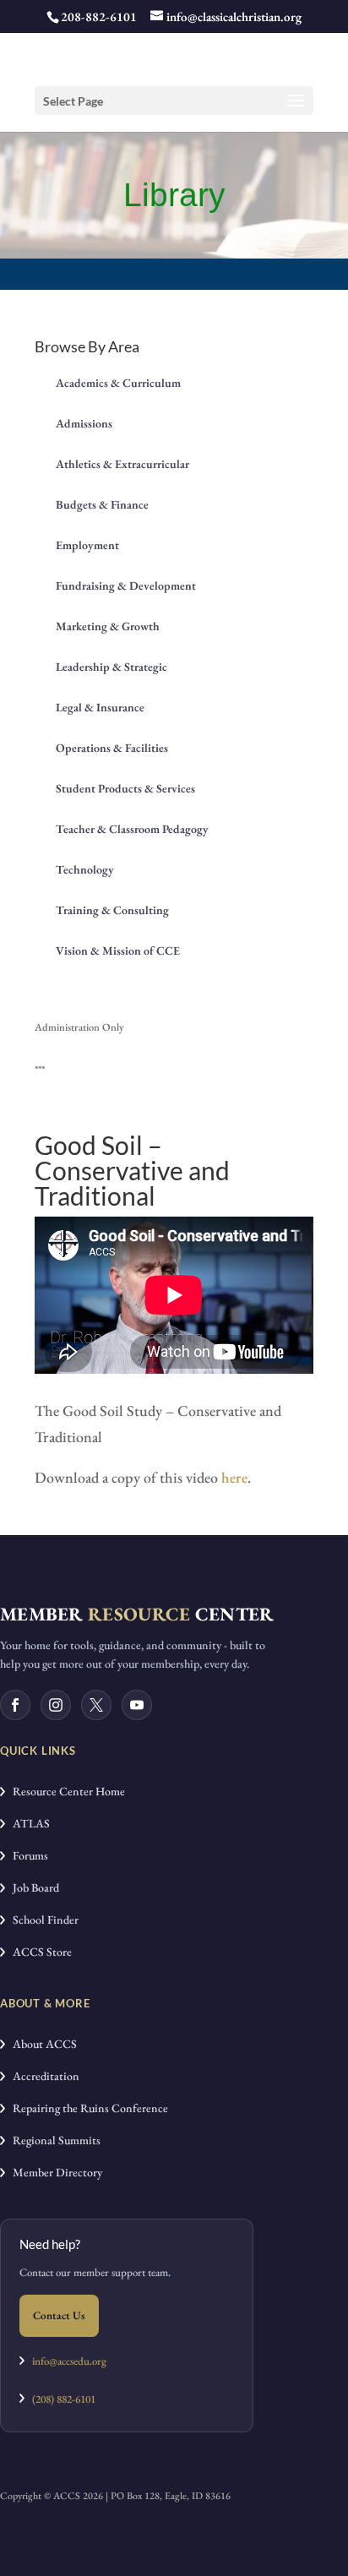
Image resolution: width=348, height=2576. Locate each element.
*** (40, 1069)
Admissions (84, 423)
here (234, 1477)
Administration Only (79, 1027)
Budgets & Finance (102, 504)
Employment (87, 545)
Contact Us (59, 2315)
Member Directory (54, 2172)
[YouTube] (137, 1705)
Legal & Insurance (100, 707)
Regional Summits (53, 2140)
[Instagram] (56, 1705)
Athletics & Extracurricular (122, 464)
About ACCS (41, 2044)
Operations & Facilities (112, 748)
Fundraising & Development (126, 585)
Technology (85, 869)
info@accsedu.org (69, 2361)
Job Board (32, 1887)
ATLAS (27, 1823)
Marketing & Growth (108, 626)
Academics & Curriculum (118, 383)
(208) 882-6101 (60, 2399)
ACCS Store (38, 1952)
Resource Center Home (65, 1791)
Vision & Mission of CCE (118, 950)
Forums (27, 1855)
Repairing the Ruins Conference (87, 2108)
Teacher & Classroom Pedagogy (132, 829)
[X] (96, 1705)
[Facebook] (15, 1705)
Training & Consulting (112, 910)
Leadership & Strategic (111, 667)
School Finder (42, 1920)
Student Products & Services (125, 788)
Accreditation (42, 2076)
